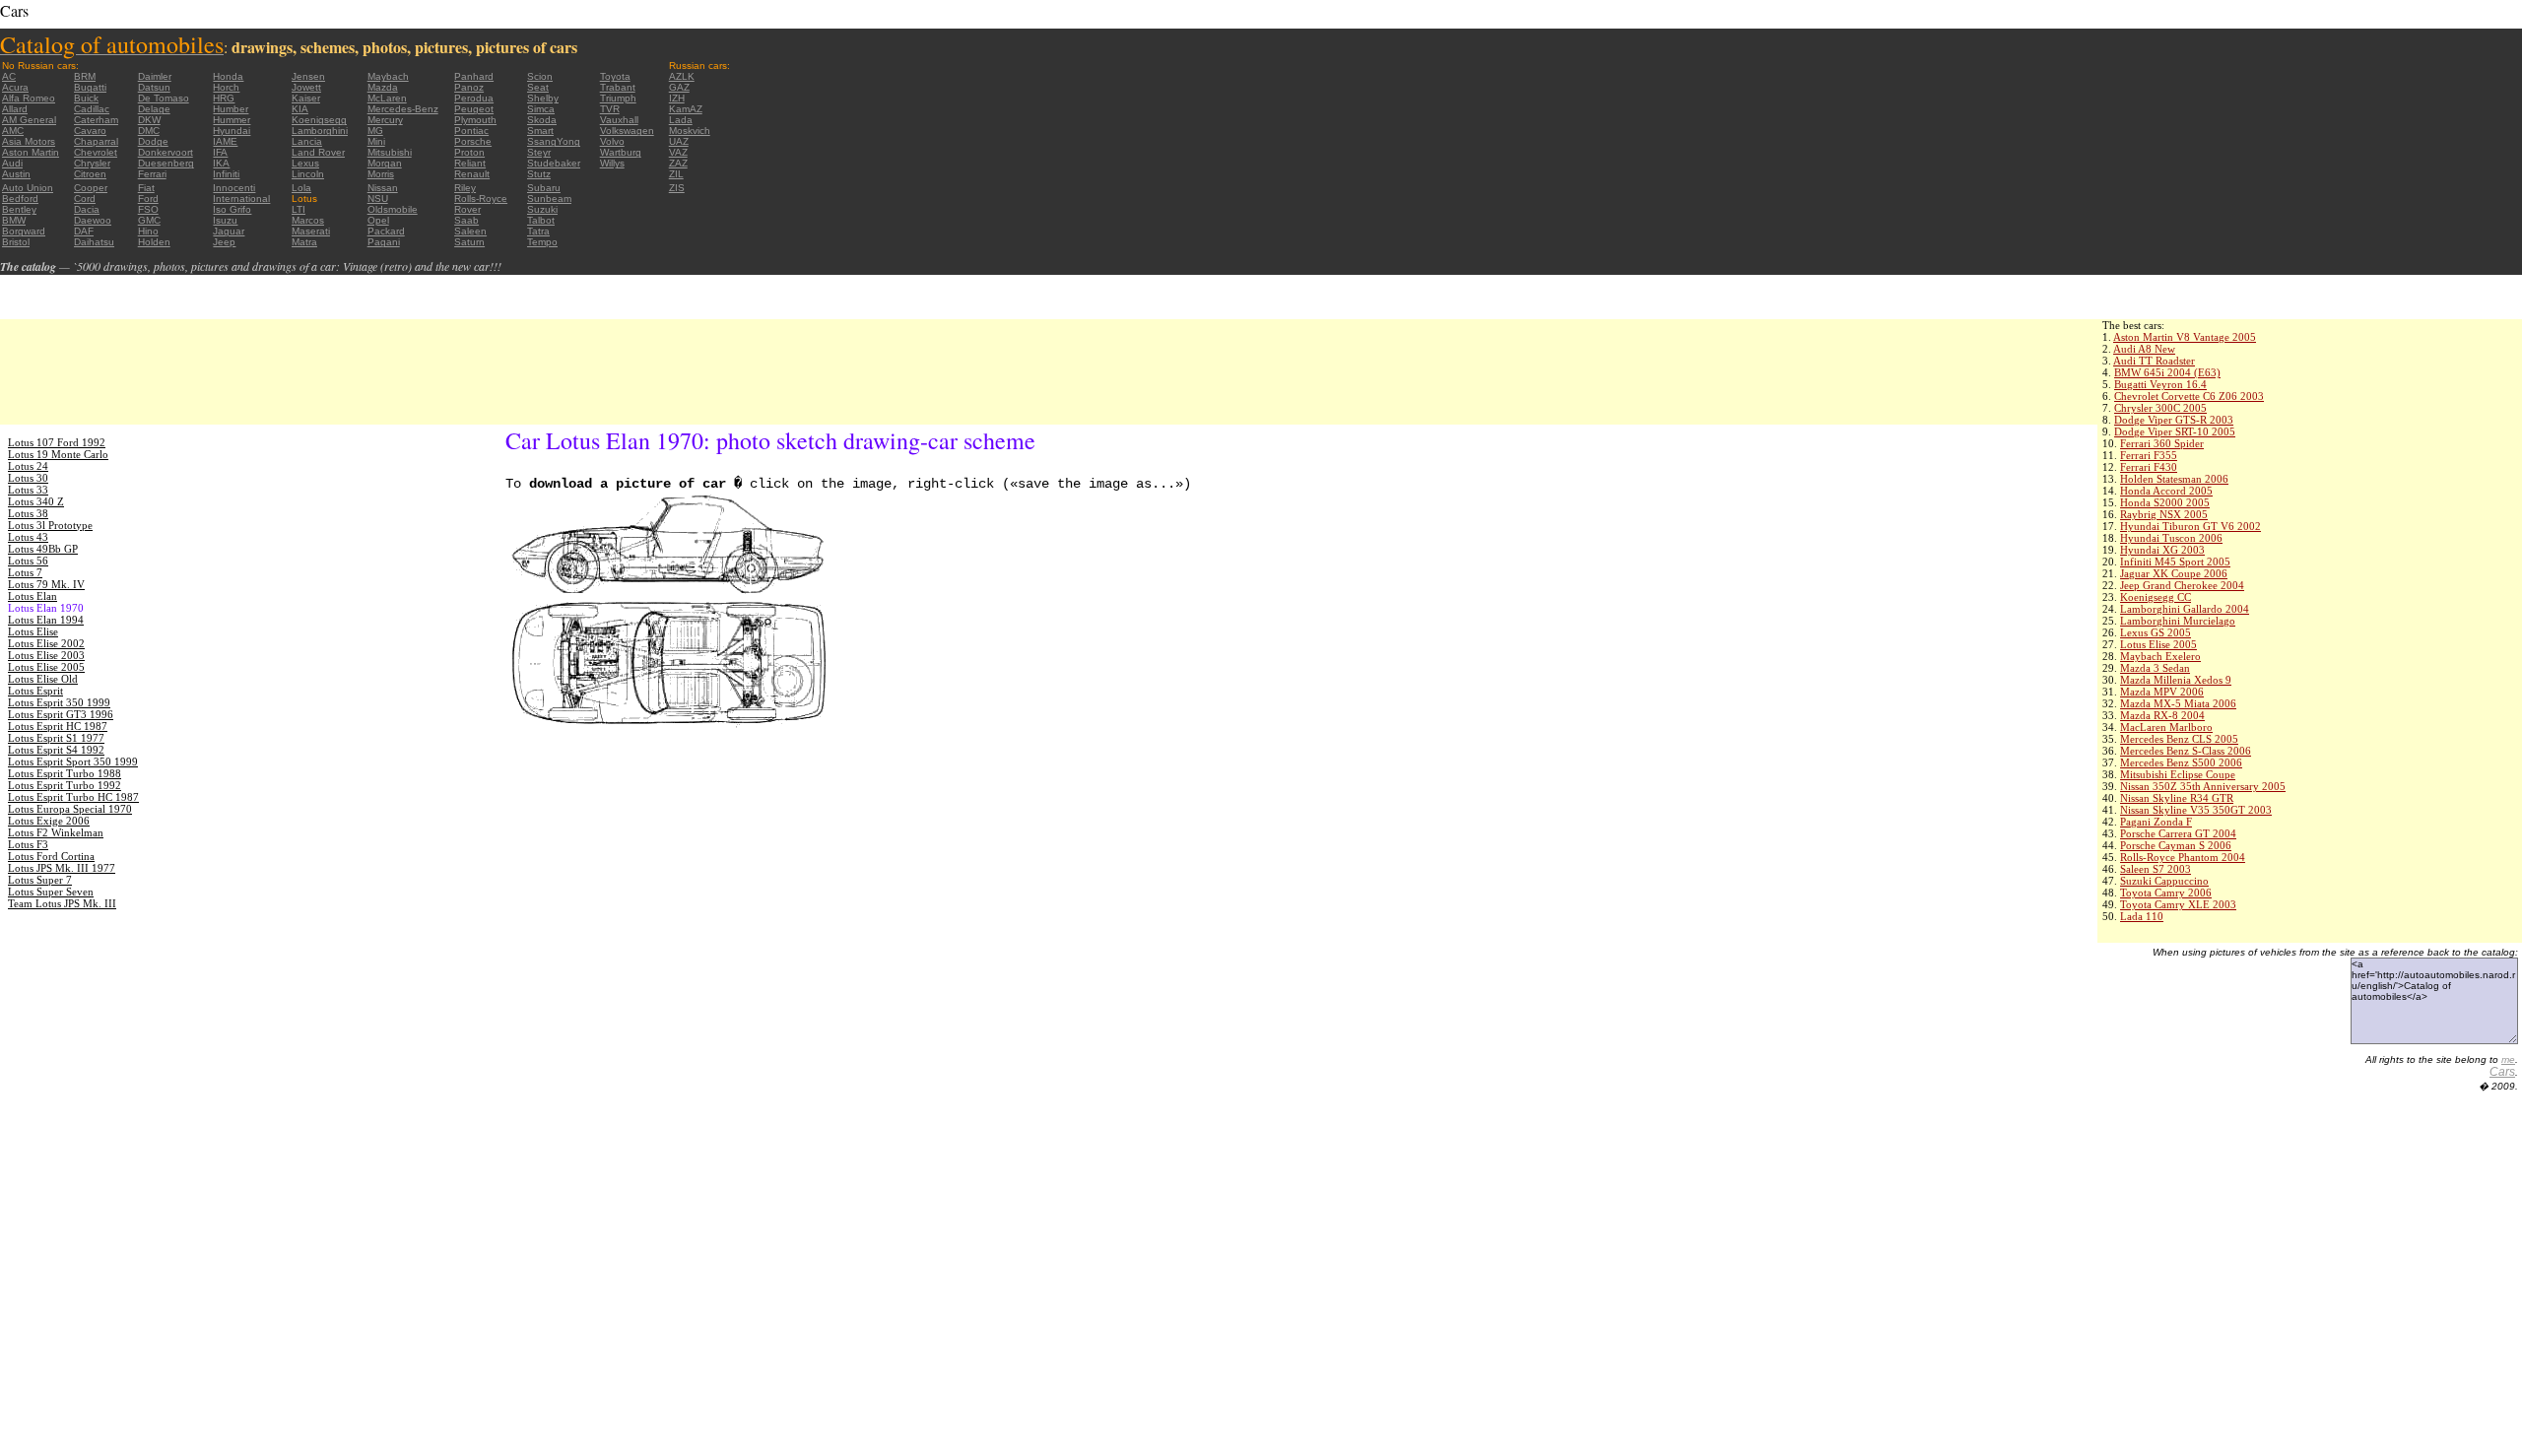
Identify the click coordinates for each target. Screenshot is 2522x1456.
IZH (677, 98)
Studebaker (554, 163)
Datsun (154, 87)
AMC (13, 131)
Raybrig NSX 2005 (2164, 514)
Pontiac (471, 131)
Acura (15, 87)
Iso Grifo (232, 209)
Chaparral (96, 141)
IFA (220, 152)
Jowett (306, 87)
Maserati (311, 231)
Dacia (87, 209)
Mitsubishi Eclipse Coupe (2178, 774)
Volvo (612, 141)
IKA (221, 163)
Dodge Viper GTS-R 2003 (2174, 420)
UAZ (679, 141)
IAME (225, 141)
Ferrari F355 (2149, 455)
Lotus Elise (33, 631)
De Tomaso (164, 98)
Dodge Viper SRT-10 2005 (2175, 431)
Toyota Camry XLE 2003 (2178, 904)
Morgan (385, 163)
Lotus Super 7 (40, 880)
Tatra (538, 231)
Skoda (542, 120)
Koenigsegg (319, 120)
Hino (148, 231)
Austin (16, 174)
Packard (386, 231)
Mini (376, 141)
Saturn (469, 242)
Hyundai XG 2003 (2162, 550)
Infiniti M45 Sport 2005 (2175, 562)
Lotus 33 (28, 490)
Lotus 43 (28, 537)
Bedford (20, 199)
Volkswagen (627, 131)
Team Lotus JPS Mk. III (62, 903)
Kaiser (306, 98)
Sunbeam (549, 199)
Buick (86, 98)
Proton (469, 152)
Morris (381, 174)
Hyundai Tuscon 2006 (2171, 538)
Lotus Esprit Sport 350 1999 (73, 761)
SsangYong (554, 141)
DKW (149, 120)
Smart (540, 131)
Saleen (470, 231)
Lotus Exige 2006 (49, 821)
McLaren (387, 98)
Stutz (539, 174)
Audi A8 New (2144, 349)
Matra (304, 242)
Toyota (615, 76)
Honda (228, 76)
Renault (472, 174)
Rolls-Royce (481, 199)
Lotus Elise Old (43, 679)
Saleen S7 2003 (2156, 869)
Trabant (618, 87)
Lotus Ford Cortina (51, 856)
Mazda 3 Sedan (2155, 668)
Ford (148, 199)
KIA (300, 109)
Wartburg (621, 152)
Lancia (307, 141)
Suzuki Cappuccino (2164, 881)
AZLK (682, 76)
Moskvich (690, 131)
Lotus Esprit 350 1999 (59, 702)
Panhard (474, 76)
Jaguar (229, 231)
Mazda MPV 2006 (2162, 692)
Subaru (544, 188)
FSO (148, 209)
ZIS (677, 188)
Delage (154, 109)
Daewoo (93, 220)
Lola (301, 188)
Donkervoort (166, 152)
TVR (610, 109)
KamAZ (686, 109)
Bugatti (90, 87)
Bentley (19, 209)
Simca (541, 109)
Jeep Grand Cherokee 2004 (2182, 585)
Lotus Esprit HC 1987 (58, 726)
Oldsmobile (393, 209)
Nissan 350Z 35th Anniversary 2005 (2203, 786)
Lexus (305, 163)
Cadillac (92, 109)
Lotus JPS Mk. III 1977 (62, 868)
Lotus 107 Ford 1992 (57, 442)
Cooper (91, 188)
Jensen (308, 76)
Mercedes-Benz (403, 109)
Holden (154, 242)
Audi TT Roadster (2154, 361)
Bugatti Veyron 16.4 (2160, 384)
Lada (681, 120)
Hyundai (232, 131)
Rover (467, 209)
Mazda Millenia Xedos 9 (2176, 680)
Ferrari (152, 174)
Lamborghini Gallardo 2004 (2185, 609)
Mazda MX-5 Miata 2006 (2178, 703)
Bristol (16, 242)
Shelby (543, 98)
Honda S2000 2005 (2165, 502)
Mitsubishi (390, 152)
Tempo (542, 242)
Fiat (146, 188)
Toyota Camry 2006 (2166, 893)
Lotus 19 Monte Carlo (58, 454)
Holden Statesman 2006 (2174, 479)
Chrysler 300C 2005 (2160, 408)
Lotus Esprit (35, 691)
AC (9, 76)
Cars (2502, 1072)
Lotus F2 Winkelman (56, 832)
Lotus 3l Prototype (50, 525)
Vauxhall (619, 120)
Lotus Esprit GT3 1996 (61, 714)
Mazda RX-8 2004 (2162, 715)
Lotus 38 (28, 513)
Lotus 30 (28, 478)
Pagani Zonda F (2156, 822)
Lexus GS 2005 (2156, 632)
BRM (85, 76)
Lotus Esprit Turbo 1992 (65, 785)
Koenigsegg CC (2156, 597)
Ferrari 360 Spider (2162, 443)
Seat (538, 87)
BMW (14, 220)
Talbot (541, 220)
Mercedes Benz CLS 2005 (2179, 739)
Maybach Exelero (2160, 656)
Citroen (90, 174)
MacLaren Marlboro (2166, 727)
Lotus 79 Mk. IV (46, 584)
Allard (15, 109)
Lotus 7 (25, 572)
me (2508, 1059)
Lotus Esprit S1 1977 (56, 738)
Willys (612, 163)
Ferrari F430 (2149, 467)
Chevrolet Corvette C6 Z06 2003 (2189, 396)
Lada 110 (2142, 916)
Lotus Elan (33, 596)
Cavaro (90, 131)
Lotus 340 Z (36, 501)
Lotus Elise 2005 (2158, 644)
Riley (465, 188)
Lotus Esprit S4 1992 (56, 750)
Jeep (224, 242)
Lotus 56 (28, 561)
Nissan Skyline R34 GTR (2177, 798)
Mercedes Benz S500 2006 (2181, 762)
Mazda (383, 87)
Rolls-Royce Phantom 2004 (2183, 857)
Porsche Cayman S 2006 (2176, 845)
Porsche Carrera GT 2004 (2178, 833)
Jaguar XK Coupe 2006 (2174, 573)
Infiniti (226, 174)
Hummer (232, 120)
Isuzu (225, 220)
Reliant (470, 163)
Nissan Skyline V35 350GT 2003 (2196, 810)
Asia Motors (29, 141)
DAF (84, 231)
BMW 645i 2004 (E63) (2167, 372)
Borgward (24, 231)
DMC (149, 131)
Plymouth (475, 120)
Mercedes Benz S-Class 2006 (2186, 751)
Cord (85, 199)
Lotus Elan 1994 (46, 620)
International (241, 199)
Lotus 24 (28, 466)
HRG (224, 98)
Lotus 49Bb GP (43, 549)
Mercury (385, 120)
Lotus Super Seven (51, 892)
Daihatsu (94, 242)
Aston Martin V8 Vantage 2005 (2185, 337)
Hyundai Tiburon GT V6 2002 (2190, 526)
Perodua (474, 98)
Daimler (155, 76)
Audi (12, 163)
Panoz (469, 87)
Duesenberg (166, 163)
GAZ (679, 87)
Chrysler (92, 163)
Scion (540, 76)
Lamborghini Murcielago (2178, 621)
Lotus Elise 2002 (46, 643)
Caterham (96, 120)
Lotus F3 (28, 844)
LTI (299, 209)
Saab (466, 220)
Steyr (539, 152)
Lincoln (308, 174)
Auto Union (28, 188)
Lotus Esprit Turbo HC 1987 (73, 797)
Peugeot (474, 109)
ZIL (676, 174)
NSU (378, 199)
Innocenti (234, 188)
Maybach (388, 76)
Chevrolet (96, 152)
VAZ (678, 152)
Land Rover (318, 152)
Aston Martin (31, 152)
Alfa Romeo (29, 98)
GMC (149, 220)
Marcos (308, 220)
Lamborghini (320, 131)
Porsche (473, 141)
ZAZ (678, 163)
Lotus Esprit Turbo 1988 (65, 773)
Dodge (153, 141)
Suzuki (542, 209)
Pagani (384, 242)
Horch (226, 87)
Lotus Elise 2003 (46, 655)
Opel (378, 220)
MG (375, 131)
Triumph (618, 98)
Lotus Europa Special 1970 (70, 809)
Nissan (383, 188)
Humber (231, 109)
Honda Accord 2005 (2166, 491)
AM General (29, 120)
